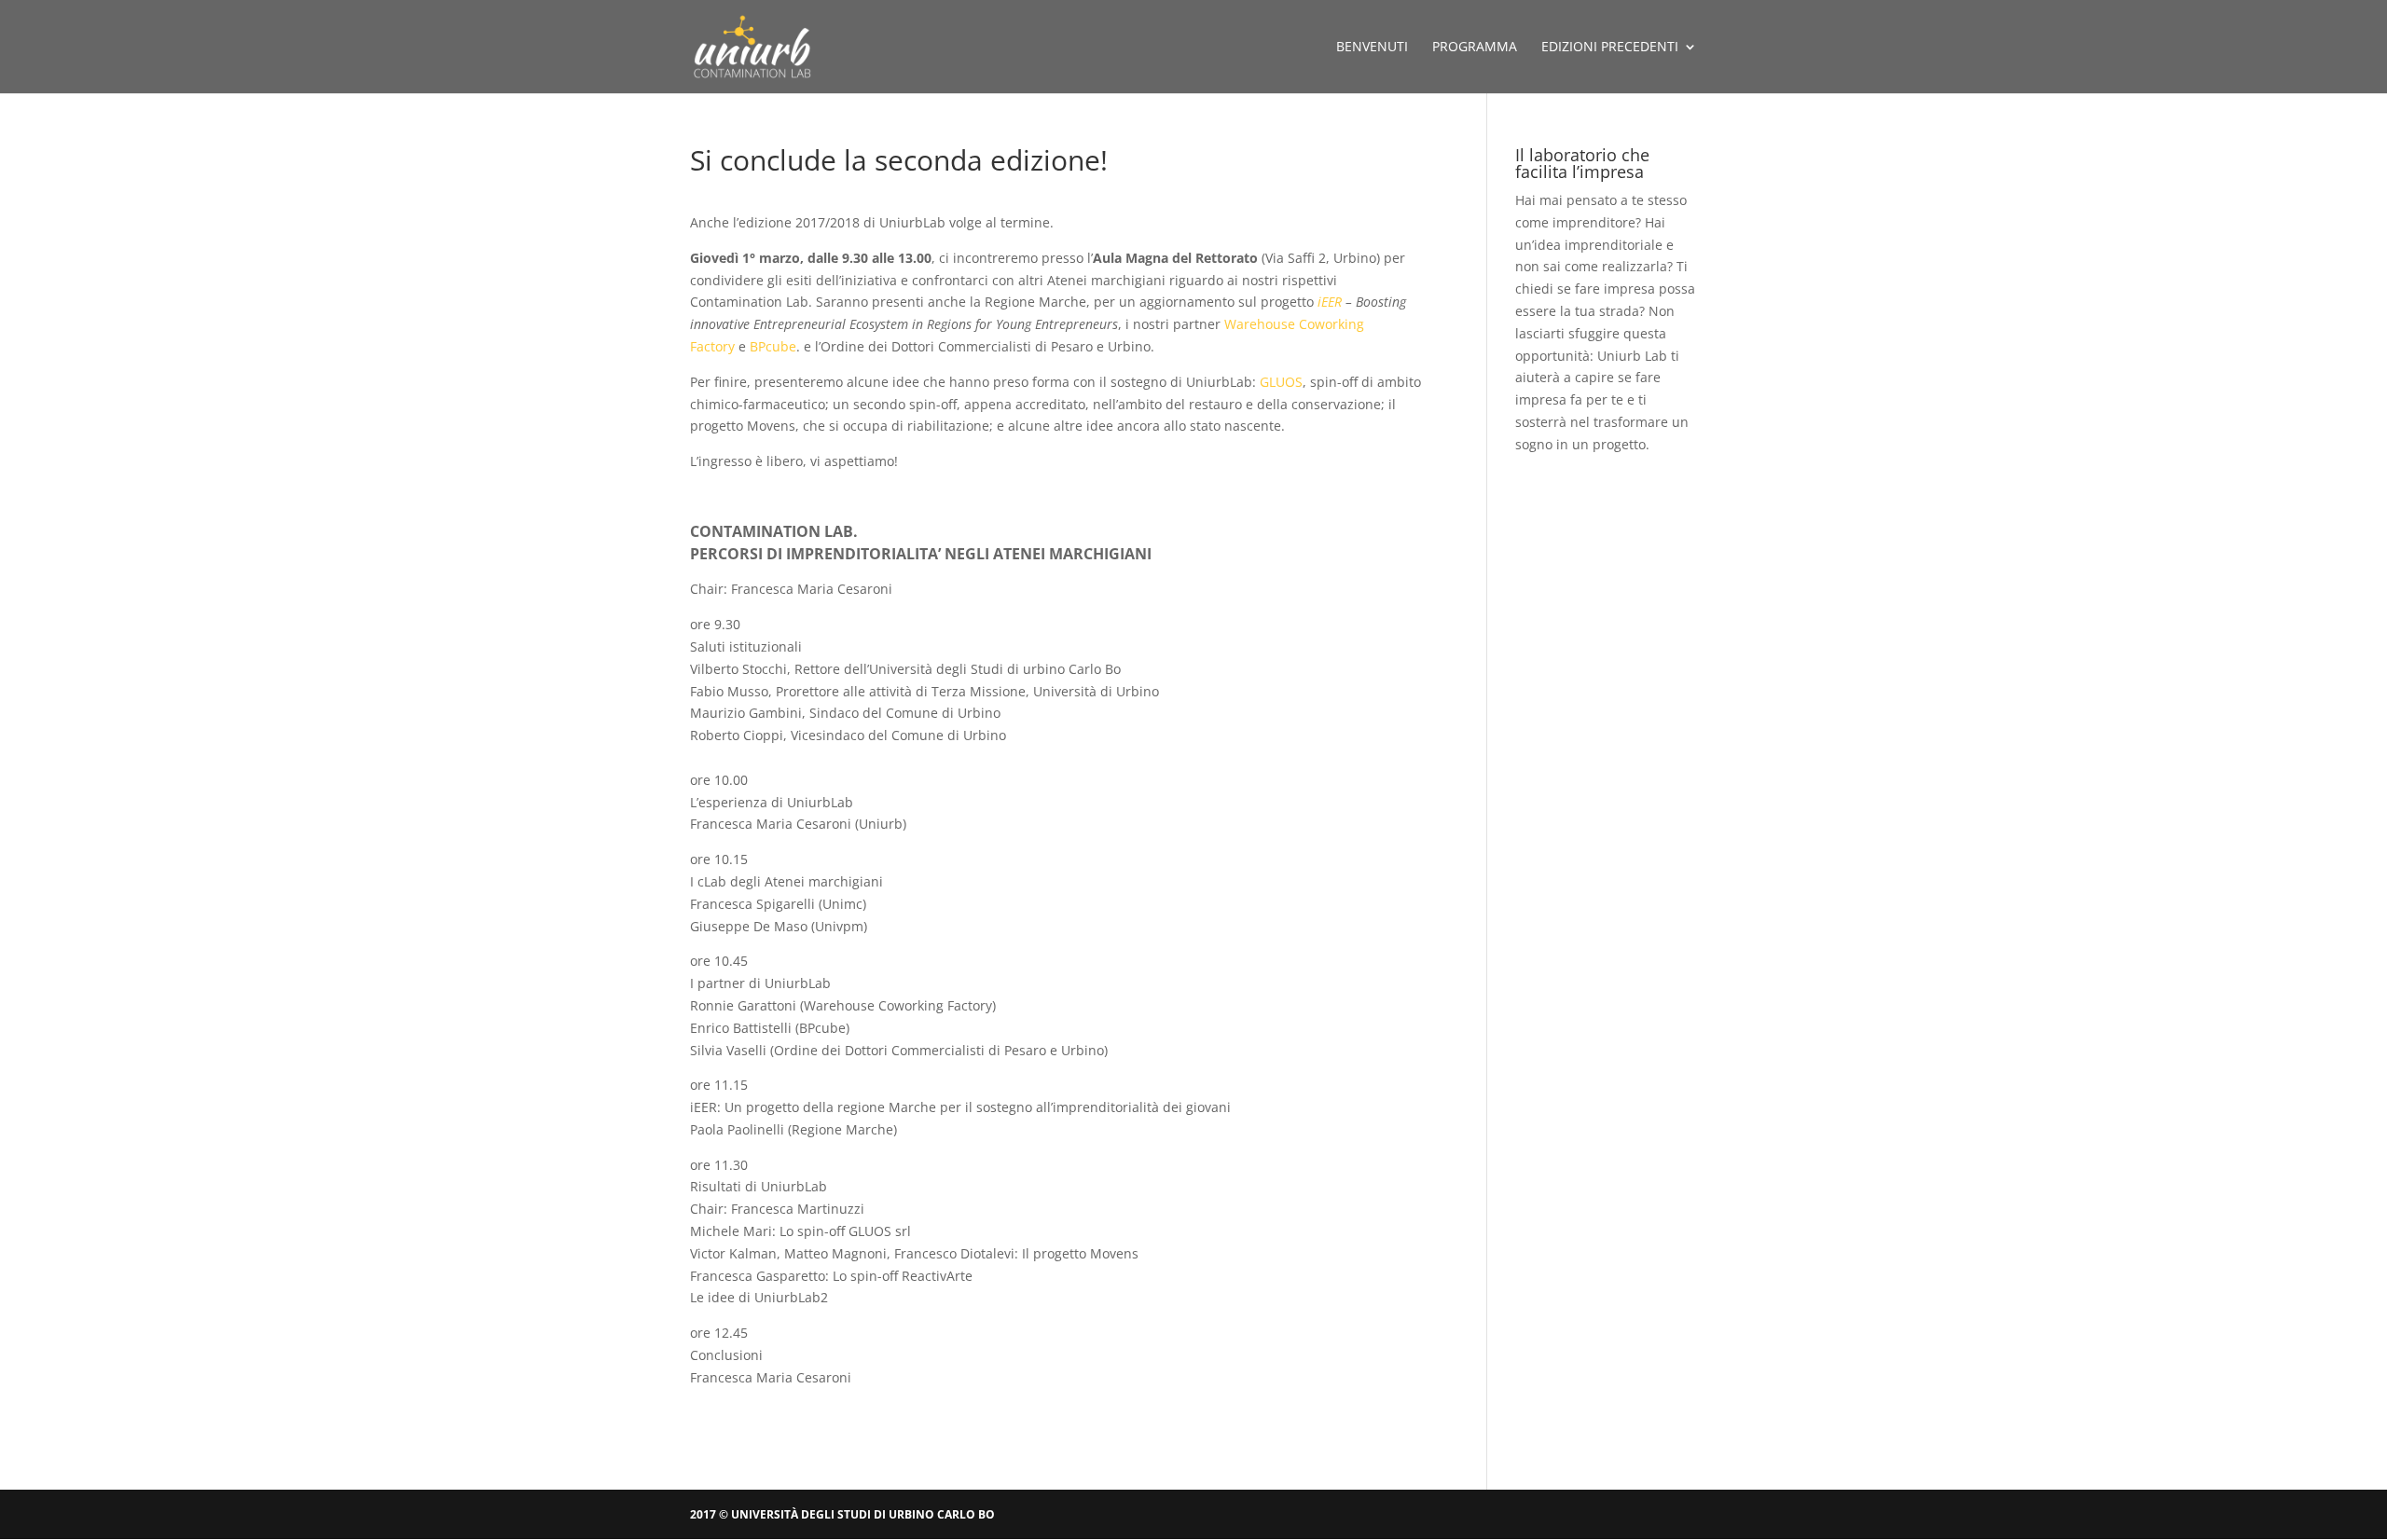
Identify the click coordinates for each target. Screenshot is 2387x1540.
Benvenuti (1372, 48)
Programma (1475, 48)
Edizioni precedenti (1610, 48)
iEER (1330, 302)
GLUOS (1281, 382)
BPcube (773, 346)
